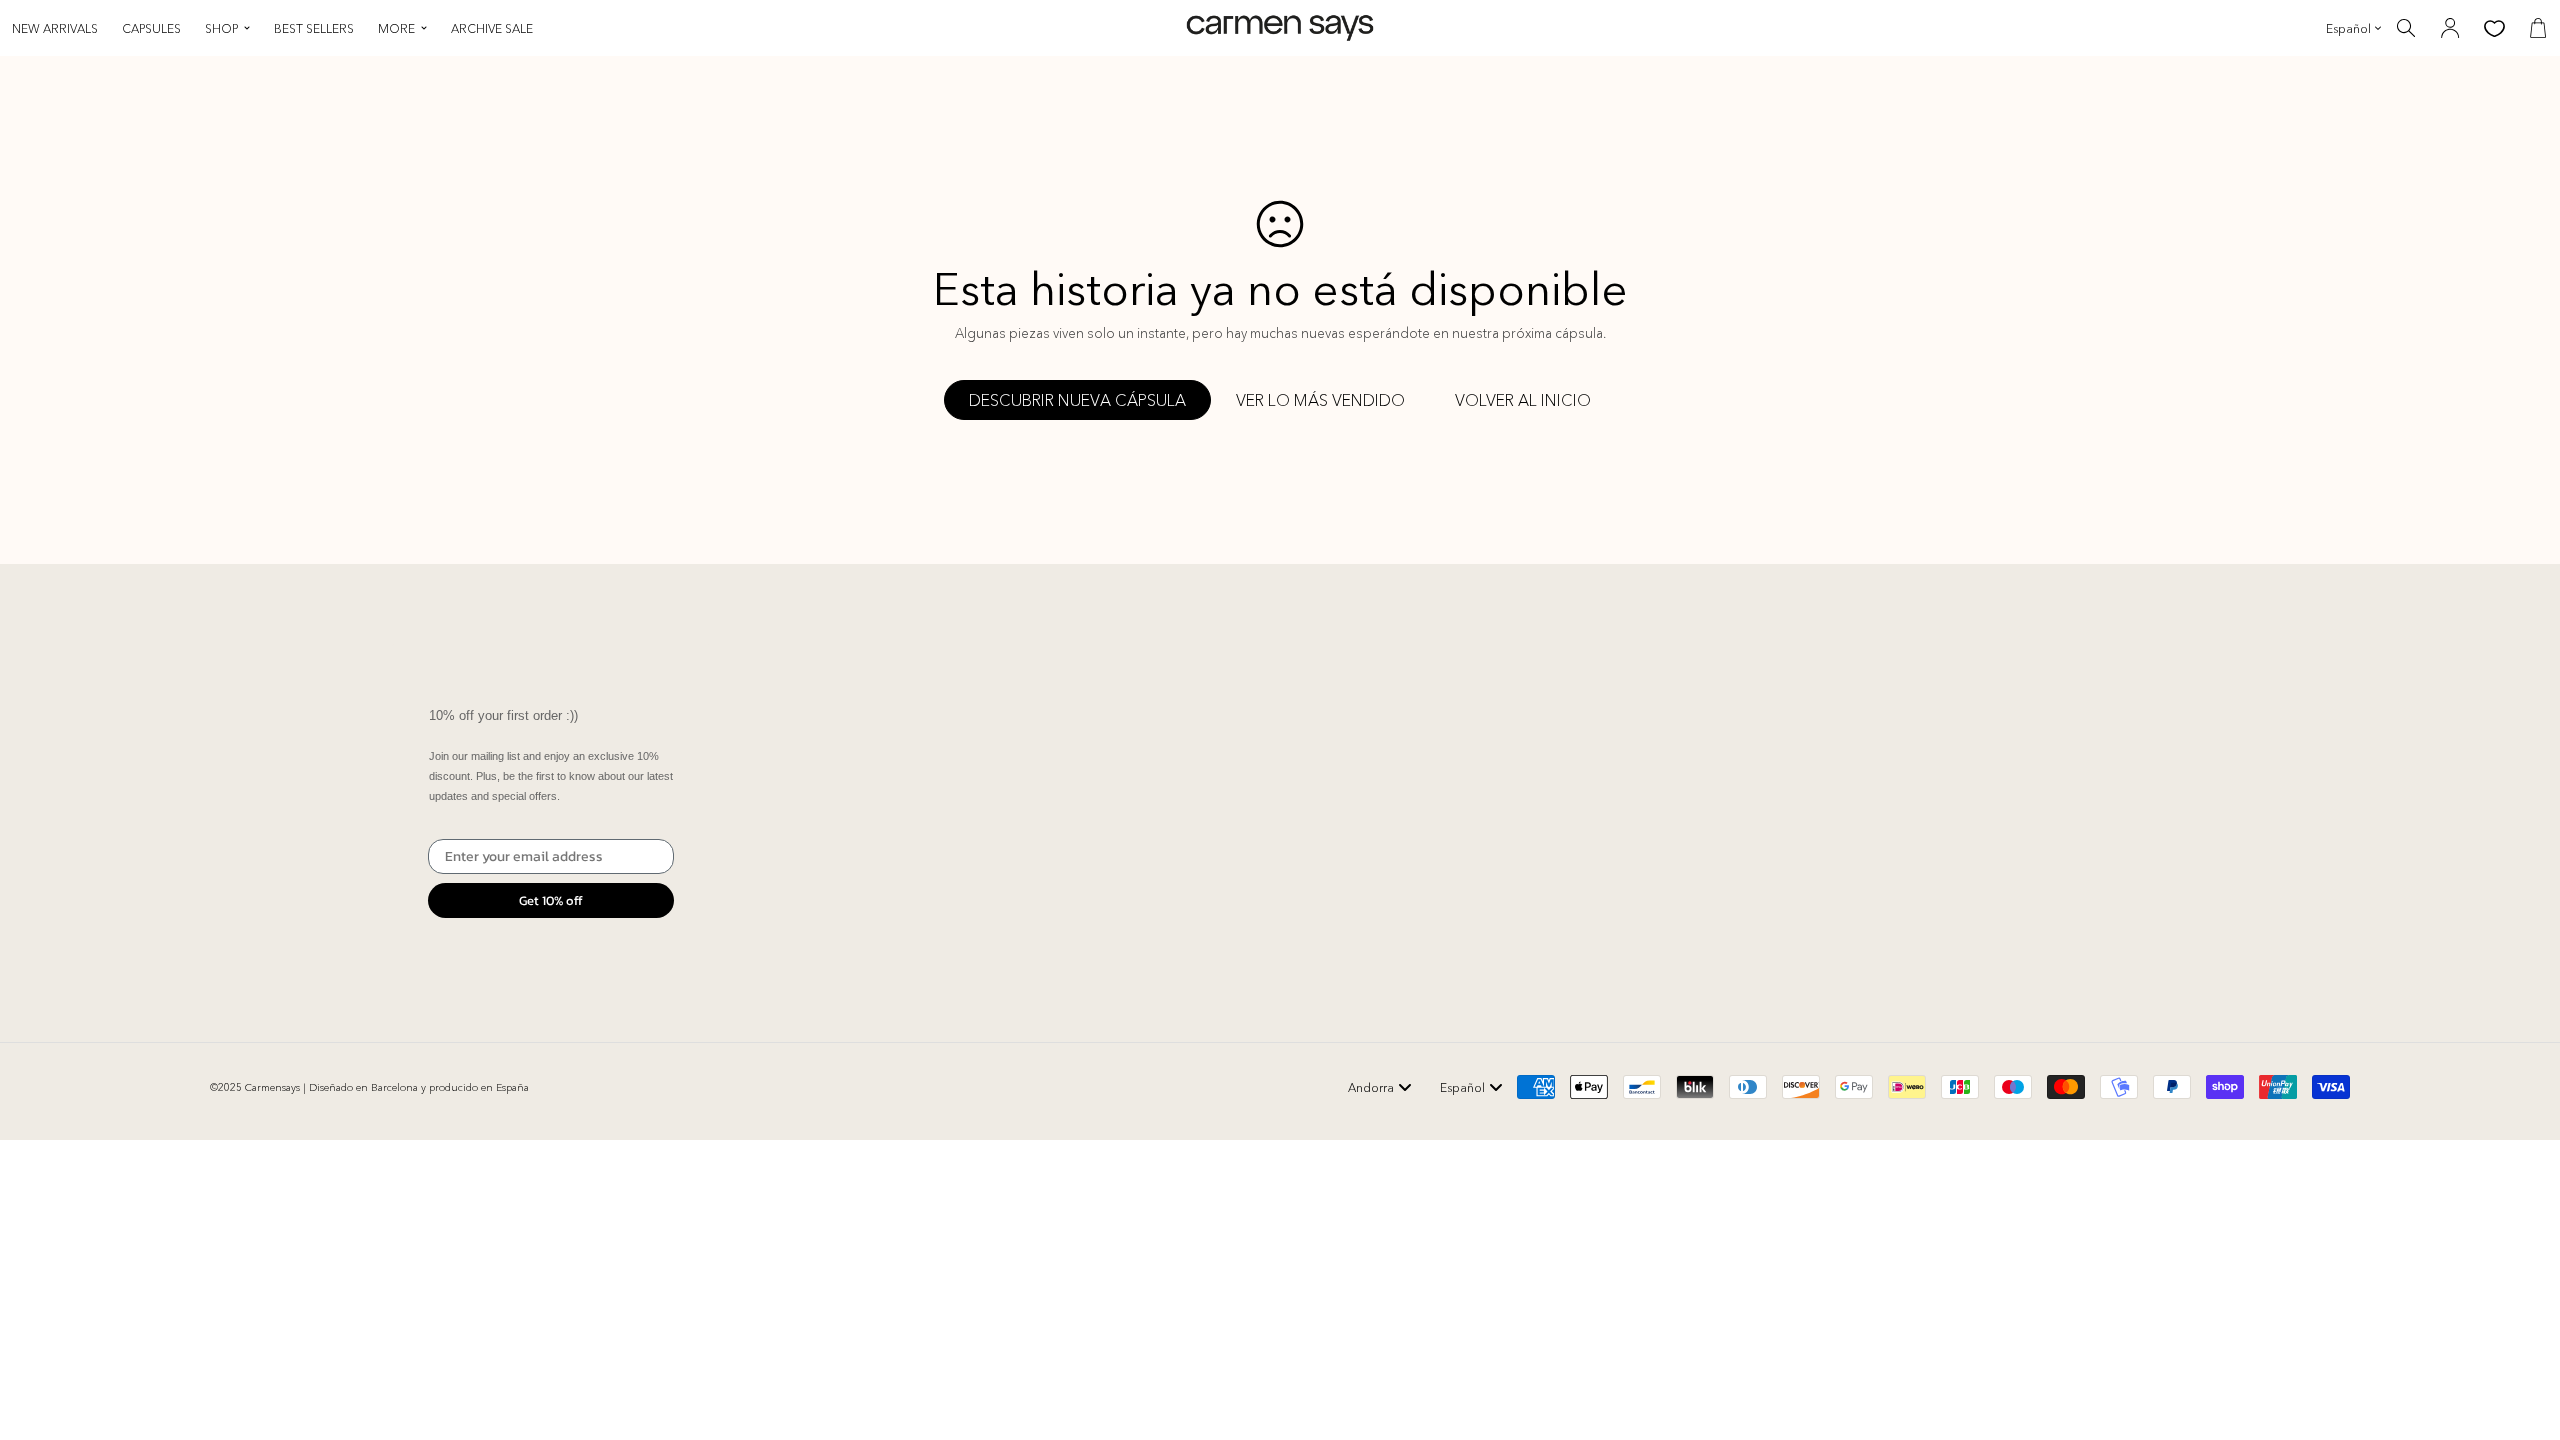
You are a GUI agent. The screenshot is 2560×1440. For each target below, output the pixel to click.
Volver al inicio (1523, 400)
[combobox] (1380, 1087)
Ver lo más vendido (1320, 400)
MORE (396, 28)
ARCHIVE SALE (492, 28)
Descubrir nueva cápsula (1077, 400)
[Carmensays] (1280, 28)
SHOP (221, 28)
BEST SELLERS (314, 28)
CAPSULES (151, 28)
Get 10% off (551, 900)
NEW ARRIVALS (55, 28)
